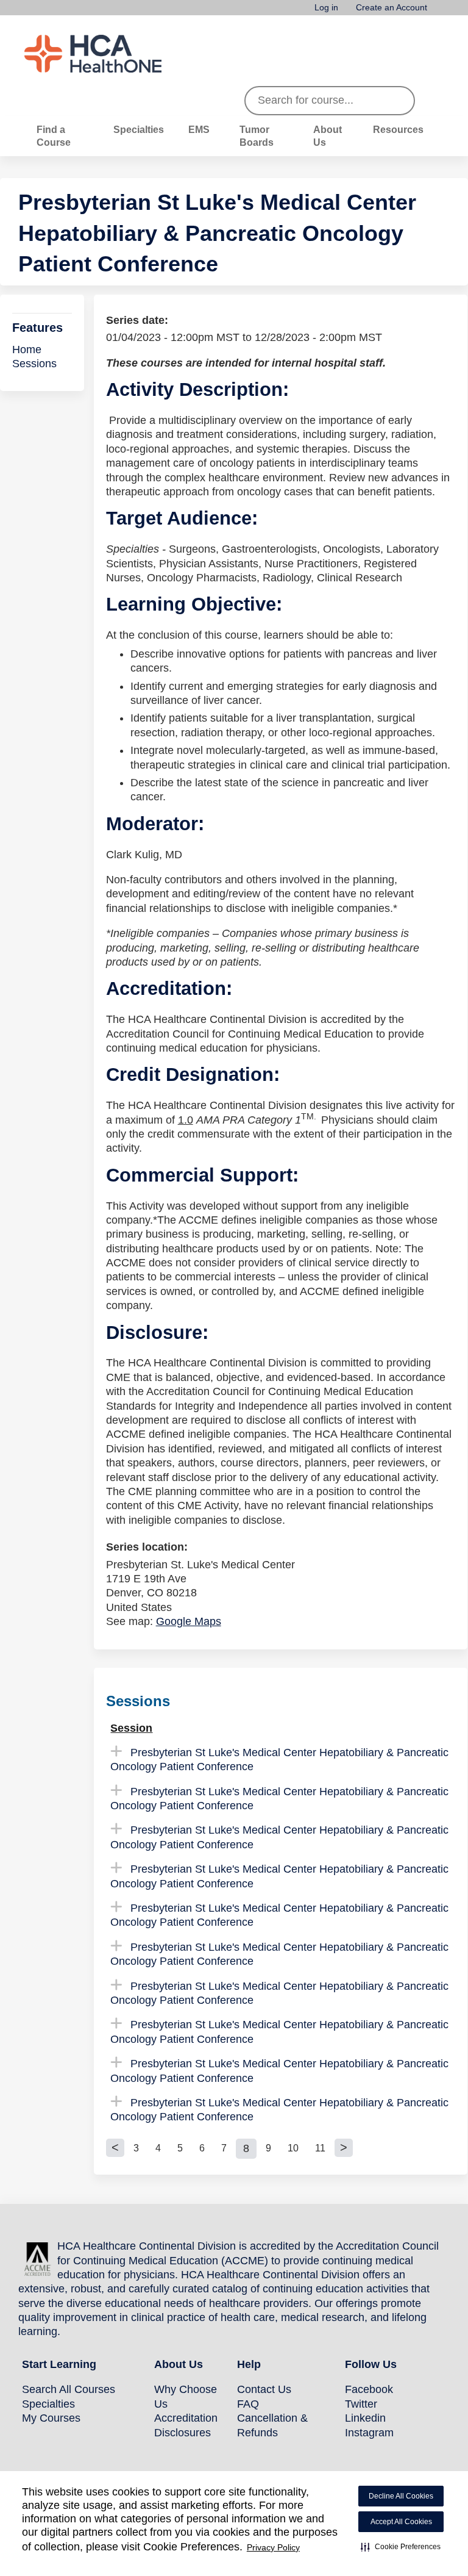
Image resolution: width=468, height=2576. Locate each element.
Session (131, 1728)
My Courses (51, 2418)
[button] (401, 2547)
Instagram (369, 2433)
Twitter (361, 2404)
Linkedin (365, 2418)
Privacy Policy (273, 2547)
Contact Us (264, 2389)
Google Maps (189, 1621)
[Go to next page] (344, 2148)
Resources (398, 129)
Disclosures (183, 2433)
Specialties (139, 129)
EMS (199, 129)
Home (27, 350)
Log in (326, 8)
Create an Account (392, 8)
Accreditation (186, 2418)
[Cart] (440, 12)
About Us (328, 136)
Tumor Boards (257, 136)
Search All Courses (69, 2389)
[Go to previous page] (115, 2148)
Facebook (369, 2389)
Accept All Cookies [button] (401, 2522)
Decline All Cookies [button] (401, 2496)
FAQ (248, 2404)
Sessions (34, 364)
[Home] (116, 54)
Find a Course (54, 136)
